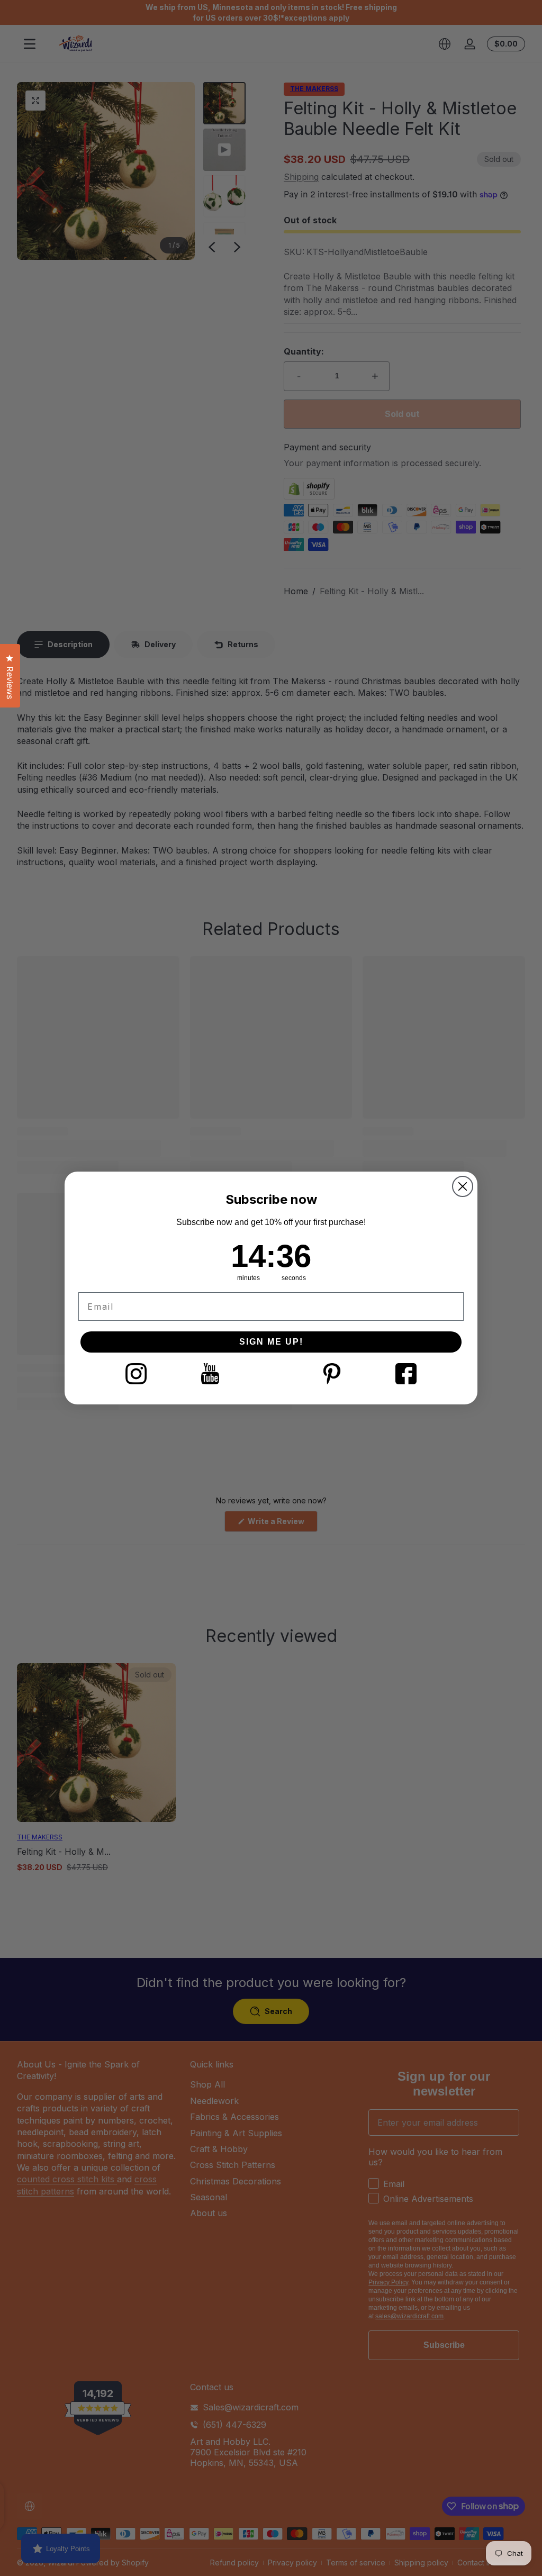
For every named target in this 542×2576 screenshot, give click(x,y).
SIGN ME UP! (271, 1342)
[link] (136, 1374)
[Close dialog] (463, 1186)
